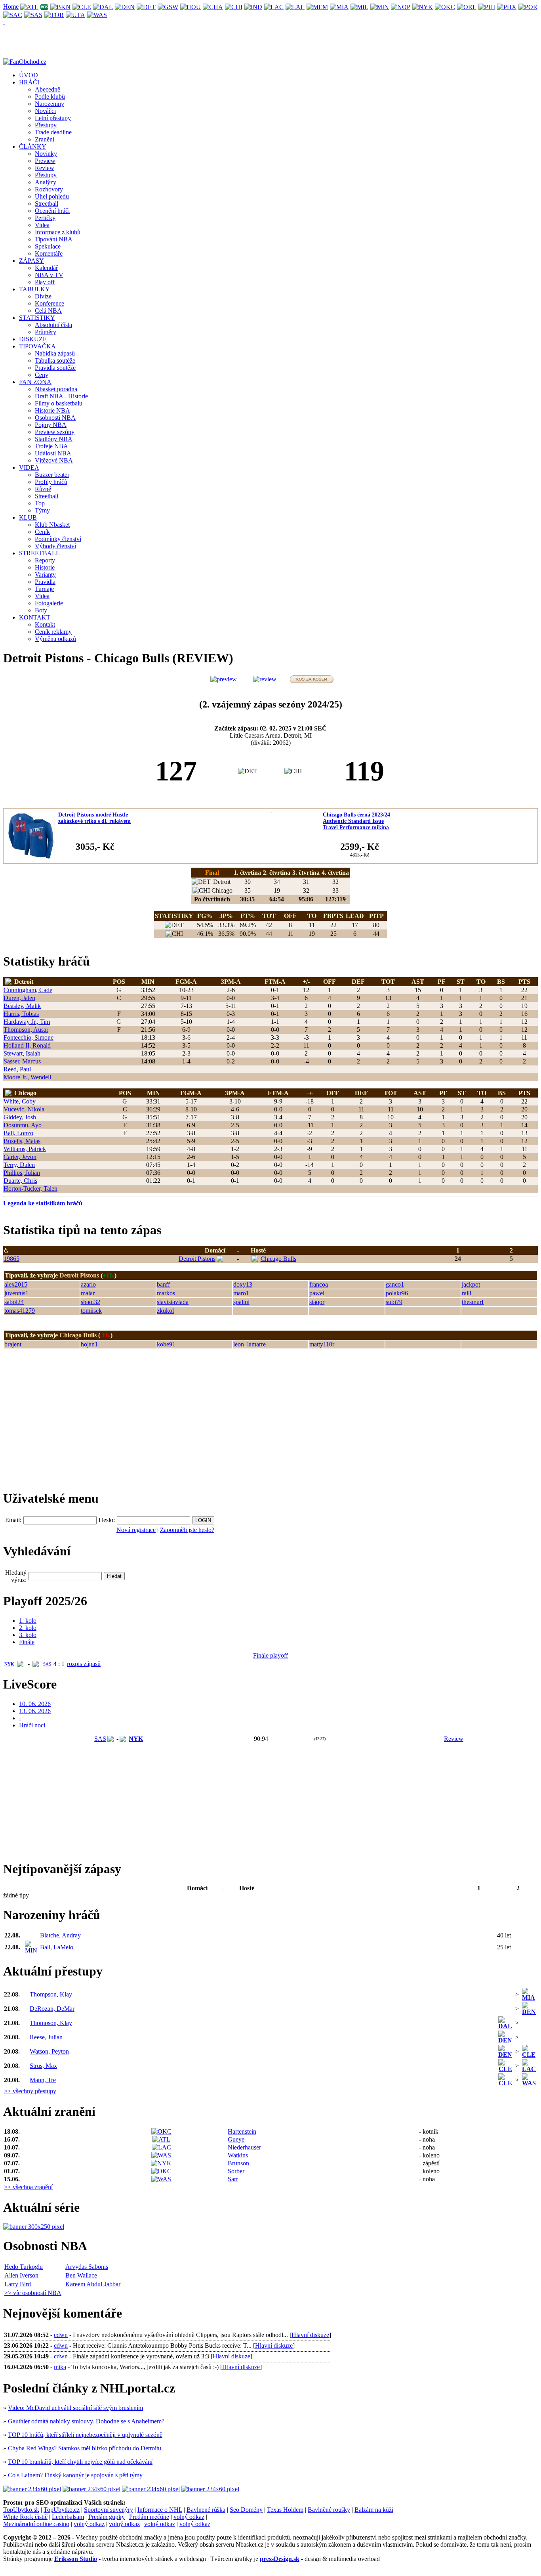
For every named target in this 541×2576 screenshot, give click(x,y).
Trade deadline (53, 132)
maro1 (241, 1293)
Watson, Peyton (49, 2051)
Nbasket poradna (56, 389)
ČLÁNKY (33, 146)
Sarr (233, 2179)
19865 (11, 1259)
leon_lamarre (250, 1344)
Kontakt (45, 624)
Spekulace (48, 246)
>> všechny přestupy (30, 2091)
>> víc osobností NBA (33, 2293)
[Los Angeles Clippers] (274, 7)
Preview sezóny (55, 432)
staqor (317, 1302)
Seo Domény (246, 2510)
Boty (41, 610)
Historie (45, 567)
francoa (319, 1284)
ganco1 (395, 1284)
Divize (43, 296)
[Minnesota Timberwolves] (380, 7)
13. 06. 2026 (35, 1711)
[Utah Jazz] (76, 14)
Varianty (45, 575)
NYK (9, 1664)
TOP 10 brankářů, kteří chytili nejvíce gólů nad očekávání (80, 2462)
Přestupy (46, 125)
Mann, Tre (43, 2080)
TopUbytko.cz (62, 2510)
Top (40, 503)
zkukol (165, 1311)
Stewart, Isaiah (22, 1053)
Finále (27, 1642)
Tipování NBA (54, 239)
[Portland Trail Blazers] (528, 7)
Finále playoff (270, 1655)
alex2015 (16, 1284)
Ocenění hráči (52, 211)
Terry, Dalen (19, 1165)
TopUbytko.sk (21, 2510)
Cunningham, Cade (28, 990)
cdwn (61, 2335)
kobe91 (166, 1344)
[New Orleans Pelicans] (401, 7)
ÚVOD (29, 75)
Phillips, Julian (22, 1173)
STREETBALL (39, 553)
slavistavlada (173, 1302)
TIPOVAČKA (37, 346)
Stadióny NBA (54, 439)
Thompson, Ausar (26, 1030)
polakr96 (397, 1293)
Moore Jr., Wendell (27, 1077)
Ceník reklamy (53, 632)
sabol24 (14, 1302)
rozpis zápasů (84, 1664)
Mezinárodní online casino (36, 2524)
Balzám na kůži (374, 2510)
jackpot (471, 1284)
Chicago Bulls (278, 1259)
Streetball (47, 204)
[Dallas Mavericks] (103, 7)
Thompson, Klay (51, 1994)
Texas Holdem (285, 2510)
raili (467, 1293)
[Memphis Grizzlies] (317, 7)
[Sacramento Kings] (13, 14)
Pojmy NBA (51, 425)
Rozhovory (49, 189)
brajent (13, 1344)
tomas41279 (20, 1311)
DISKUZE (33, 339)
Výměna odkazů (55, 639)
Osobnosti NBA (55, 418)
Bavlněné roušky (329, 2510)
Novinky (46, 154)
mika (60, 2367)
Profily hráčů (51, 482)
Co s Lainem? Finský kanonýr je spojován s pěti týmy (75, 2475)
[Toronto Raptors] (54, 14)
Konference (50, 303)
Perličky (45, 218)
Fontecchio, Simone (29, 1037)
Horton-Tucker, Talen (30, 1189)
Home (11, 7)
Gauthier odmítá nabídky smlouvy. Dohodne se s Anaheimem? (86, 2421)
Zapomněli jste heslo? (187, 1530)
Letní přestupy (53, 118)
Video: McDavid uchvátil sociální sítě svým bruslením (75, 2408)
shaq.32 (90, 1302)
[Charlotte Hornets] (213, 7)
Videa (42, 225)
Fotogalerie (49, 603)
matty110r (322, 1344)
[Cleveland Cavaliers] (82, 7)
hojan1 (89, 1344)
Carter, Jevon (20, 1157)
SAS (47, 1664)
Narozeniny (50, 104)
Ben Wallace (81, 2275)
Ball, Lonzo (18, 1133)
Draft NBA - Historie (61, 396)
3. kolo (28, 1635)
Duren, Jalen (19, 998)
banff (163, 1284)
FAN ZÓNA (35, 382)
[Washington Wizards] (97, 14)
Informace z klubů (58, 232)
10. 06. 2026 (35, 1704)
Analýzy (46, 182)
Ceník (42, 532)
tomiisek (91, 1311)
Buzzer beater (52, 475)
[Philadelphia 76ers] (487, 7)
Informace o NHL (160, 2510)
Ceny (42, 375)
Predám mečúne (149, 2517)
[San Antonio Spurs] (33, 14)
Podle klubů (50, 97)
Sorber (236, 2171)
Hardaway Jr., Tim (27, 1022)
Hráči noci (32, 1725)
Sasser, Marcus (22, 1061)
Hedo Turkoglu (24, 2267)
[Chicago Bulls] (234, 7)
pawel (317, 1293)
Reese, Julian (46, 2037)
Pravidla (45, 582)
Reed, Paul (17, 1069)
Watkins (238, 2155)
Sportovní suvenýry (109, 2510)
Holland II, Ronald (27, 1045)
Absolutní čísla (53, 325)
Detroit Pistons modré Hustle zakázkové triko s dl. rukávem (94, 818)
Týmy (42, 510)
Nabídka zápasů (55, 353)
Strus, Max (43, 2066)
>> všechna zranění (28, 2187)
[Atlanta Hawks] (30, 7)
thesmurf (473, 1302)
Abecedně (48, 89)
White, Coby (20, 1101)
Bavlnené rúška (206, 2510)
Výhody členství (55, 546)
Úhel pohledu (52, 196)
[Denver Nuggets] (125, 7)
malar (88, 1293)
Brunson (238, 2163)
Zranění (45, 139)
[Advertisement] (63, 1423)
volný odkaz (189, 2517)
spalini (241, 1302)
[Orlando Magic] (467, 7)
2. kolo (28, 1628)
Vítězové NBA (54, 460)
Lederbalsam (68, 2517)
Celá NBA (48, 311)
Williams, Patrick (25, 1149)
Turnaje (44, 589)
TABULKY (34, 289)
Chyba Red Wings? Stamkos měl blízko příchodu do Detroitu (85, 2448)
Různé (43, 489)
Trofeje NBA (51, 446)
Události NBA (53, 453)
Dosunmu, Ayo (23, 1125)
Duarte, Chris (20, 1181)
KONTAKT (35, 617)
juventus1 (16, 1293)
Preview (45, 161)
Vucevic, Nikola (24, 1109)
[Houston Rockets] (191, 7)
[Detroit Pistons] (146, 7)
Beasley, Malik (22, 1006)
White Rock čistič (25, 2517)
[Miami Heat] (339, 7)
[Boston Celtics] (45, 7)
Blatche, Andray (60, 1935)
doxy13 (243, 1284)
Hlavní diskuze (310, 2335)
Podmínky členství (58, 539)
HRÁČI (29, 82)
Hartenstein (242, 2131)
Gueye (236, 2139)
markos (166, 1293)
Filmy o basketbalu (59, 403)
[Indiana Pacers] (253, 7)
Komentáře (49, 253)
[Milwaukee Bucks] (360, 7)
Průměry (46, 332)
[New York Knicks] (423, 7)
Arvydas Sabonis (87, 2267)
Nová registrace (136, 1530)
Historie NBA (52, 410)
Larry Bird (18, 2284)
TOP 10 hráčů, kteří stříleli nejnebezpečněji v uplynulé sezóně (85, 2435)
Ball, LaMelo (57, 1947)
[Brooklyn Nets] (61, 7)
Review (45, 168)
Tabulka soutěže (55, 360)
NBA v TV (49, 275)
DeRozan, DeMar (52, 2009)
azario (88, 1284)
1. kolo (28, 1621)
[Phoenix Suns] (507, 7)
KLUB (28, 517)
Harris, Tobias (21, 1014)
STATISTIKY (37, 318)
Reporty (45, 560)
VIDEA (29, 468)
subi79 (394, 1302)
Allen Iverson (21, 2275)
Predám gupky (107, 2517)
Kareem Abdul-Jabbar (93, 2284)
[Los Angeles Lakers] (295, 7)
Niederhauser (244, 2147)
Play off (45, 282)
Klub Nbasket (52, 525)
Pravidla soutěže (55, 368)
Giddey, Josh (20, 1117)
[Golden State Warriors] (168, 7)
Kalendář (46, 268)
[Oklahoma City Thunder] (445, 7)
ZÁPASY (31, 261)
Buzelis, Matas (22, 1141)
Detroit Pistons (197, 1259)
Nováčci (45, 111)
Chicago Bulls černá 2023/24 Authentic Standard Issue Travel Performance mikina (356, 821)
